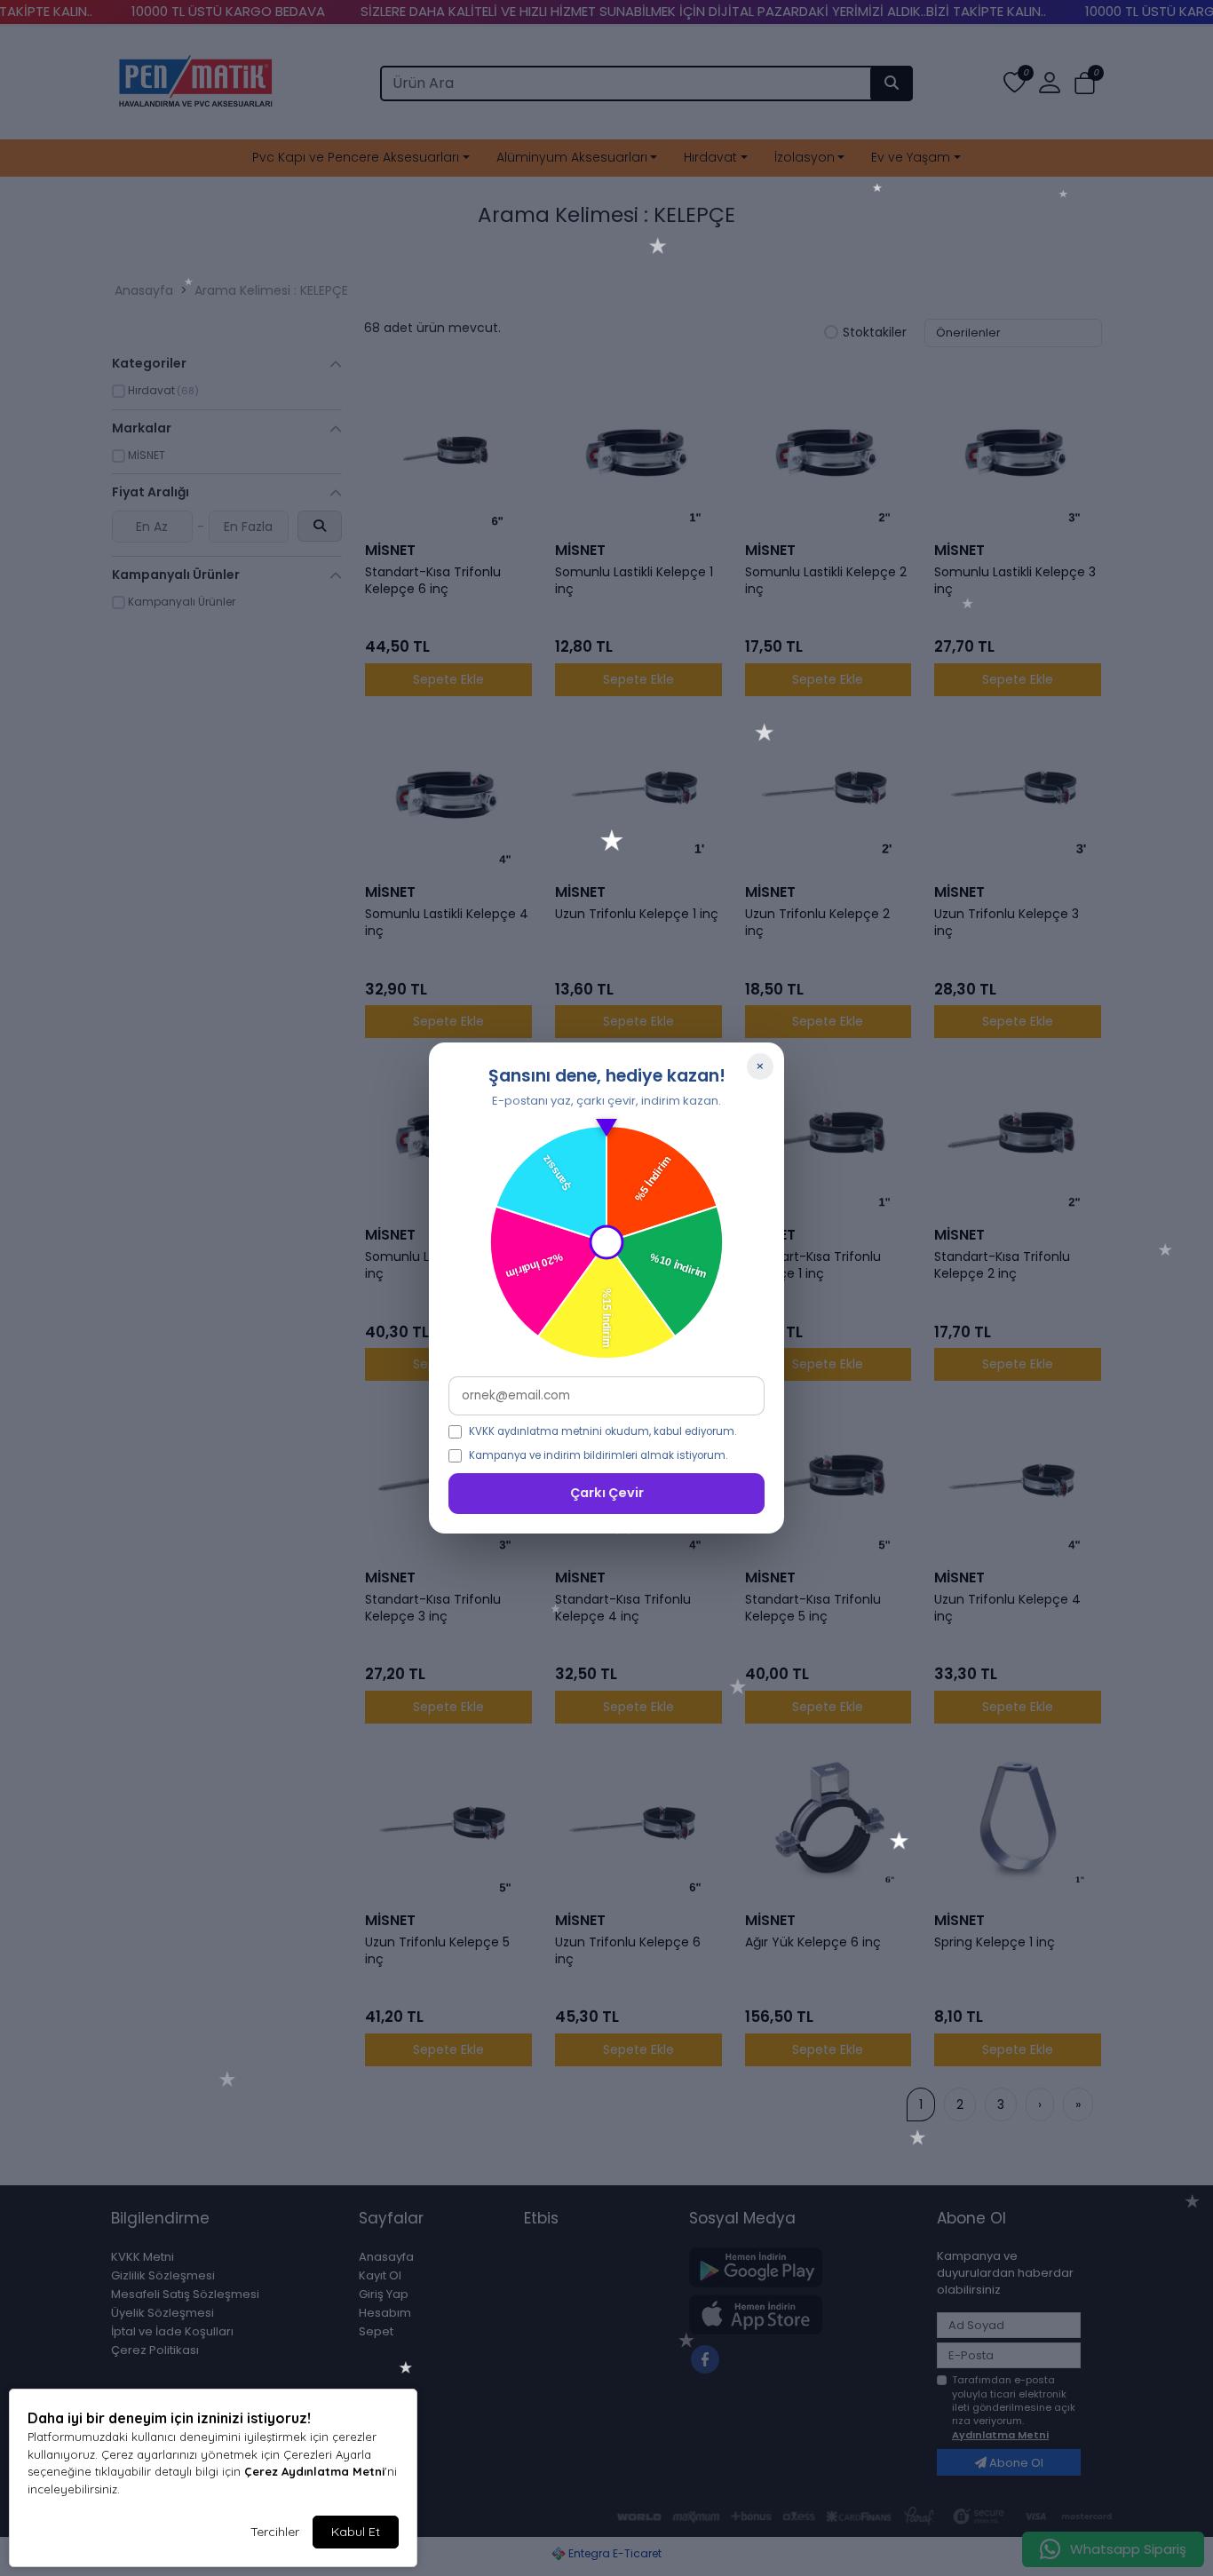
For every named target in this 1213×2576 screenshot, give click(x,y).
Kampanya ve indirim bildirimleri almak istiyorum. (598, 1455)
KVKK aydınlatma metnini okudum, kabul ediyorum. (603, 1431)
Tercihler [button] (275, 2532)
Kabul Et (356, 2532)
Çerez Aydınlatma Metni (314, 2471)
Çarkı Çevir (607, 1493)
